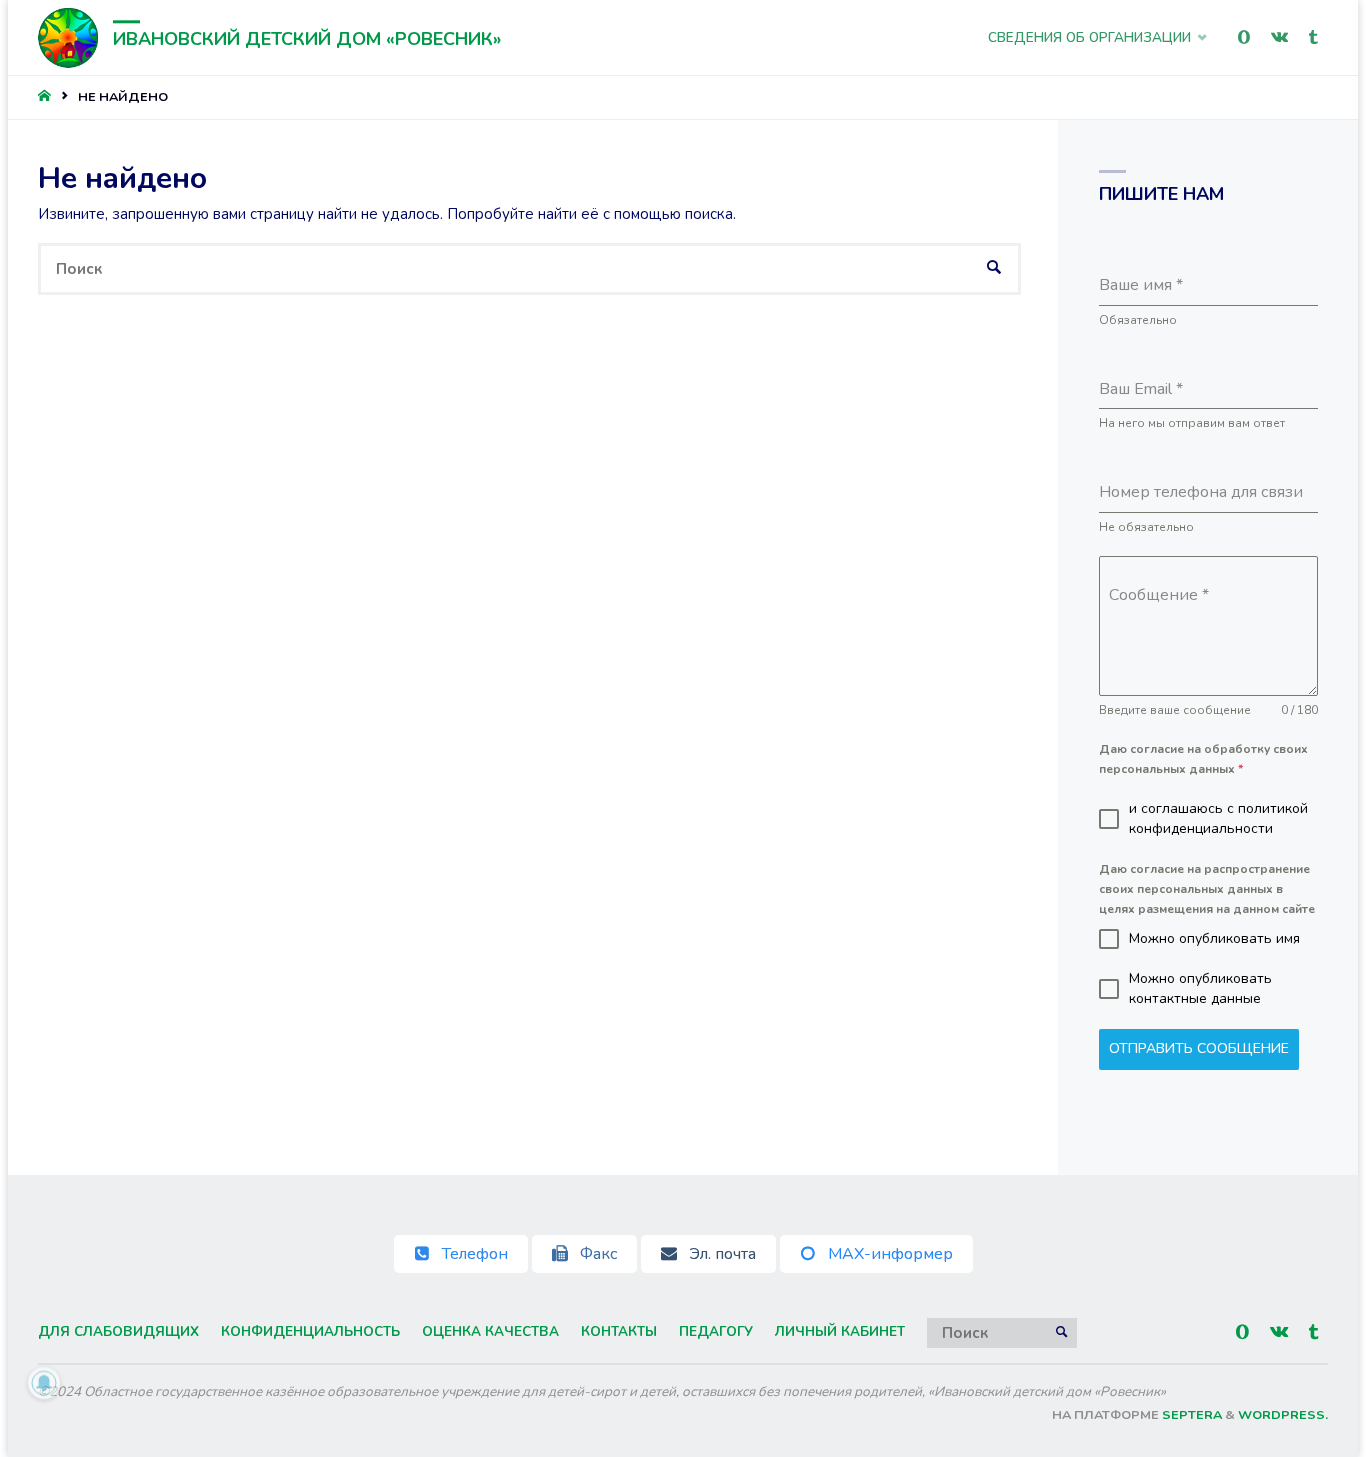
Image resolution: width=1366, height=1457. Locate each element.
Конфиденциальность (310, 1331)
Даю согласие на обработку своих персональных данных (1203, 759)
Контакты (619, 1331)
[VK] (1279, 37)
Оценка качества (490, 1331)
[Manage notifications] (44, 1383)
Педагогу (716, 1331)
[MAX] (1243, 37)
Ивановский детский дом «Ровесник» (307, 39)
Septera (1190, 1415)
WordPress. (1283, 1415)
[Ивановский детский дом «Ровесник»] (68, 37)
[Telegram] (1313, 37)
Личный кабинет (840, 1331)
